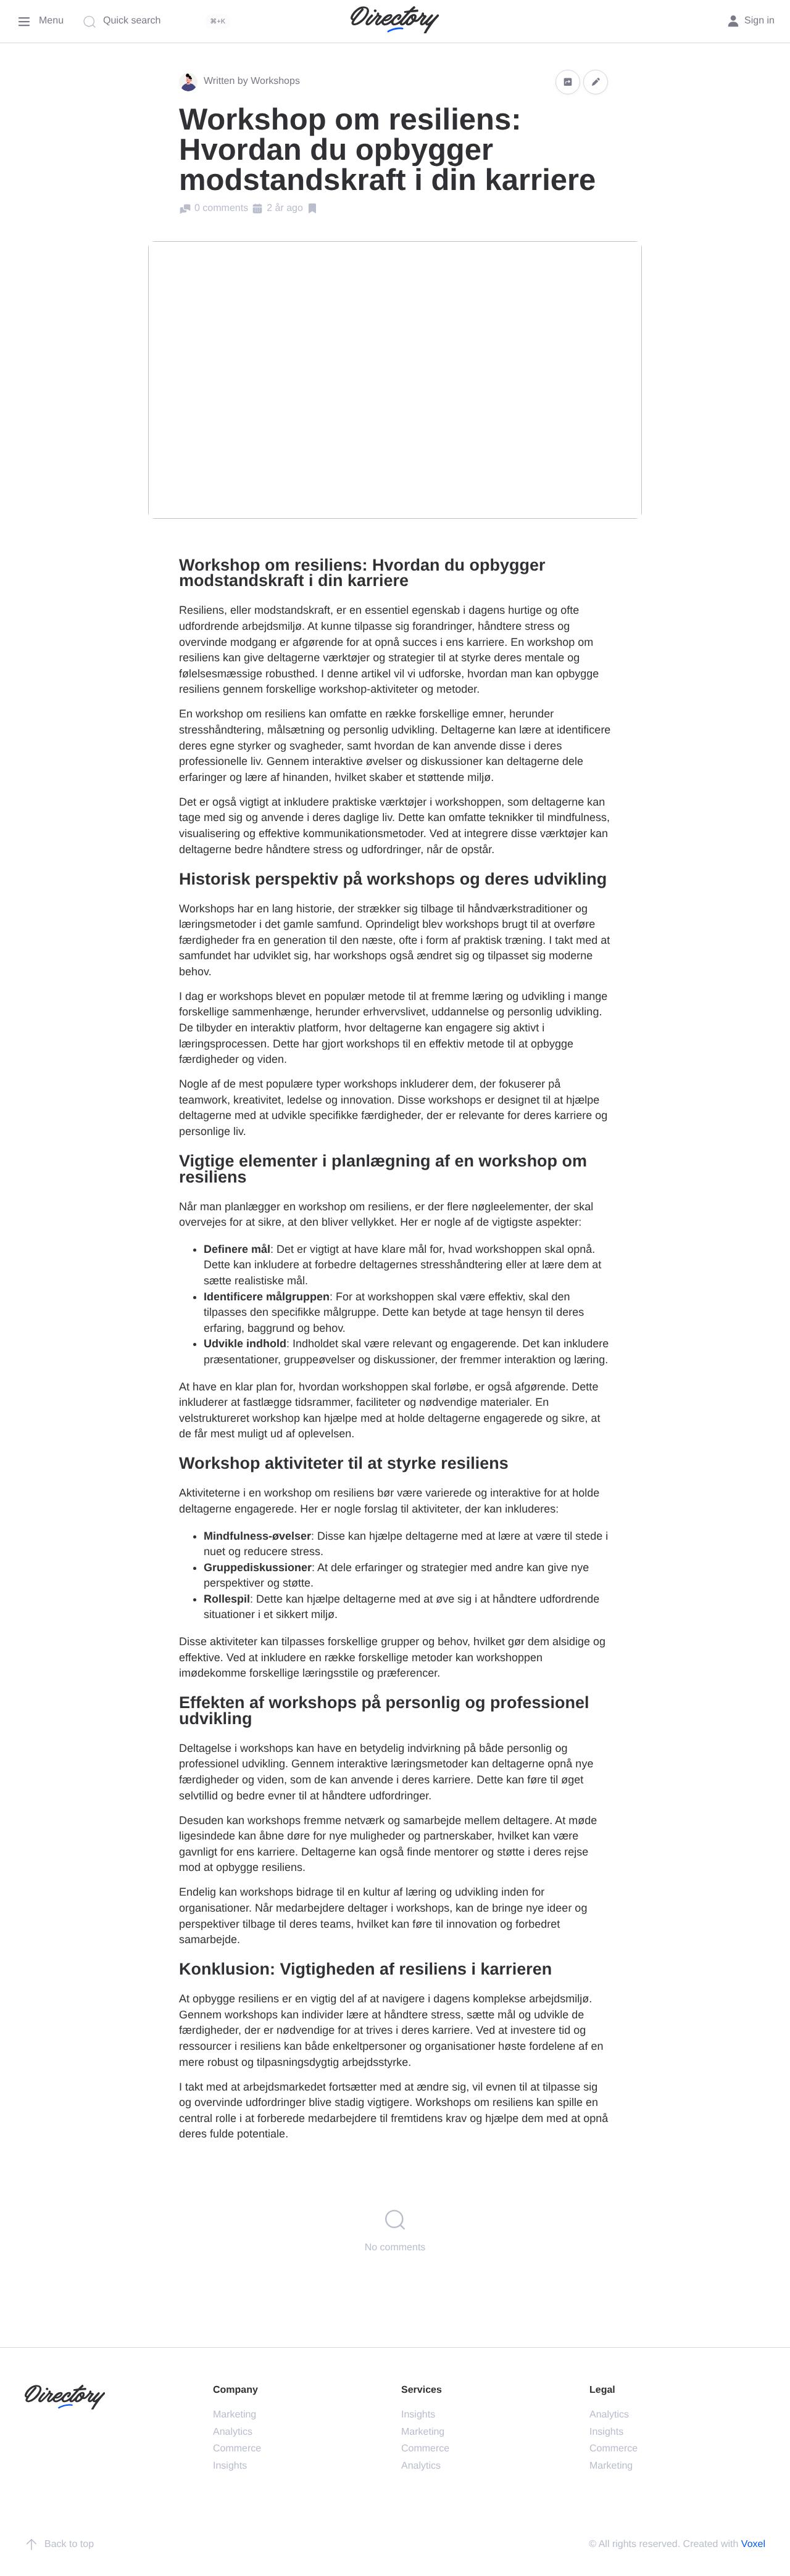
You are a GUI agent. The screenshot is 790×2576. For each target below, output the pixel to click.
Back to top (69, 2544)
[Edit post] (596, 82)
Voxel (753, 2544)
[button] (568, 82)
